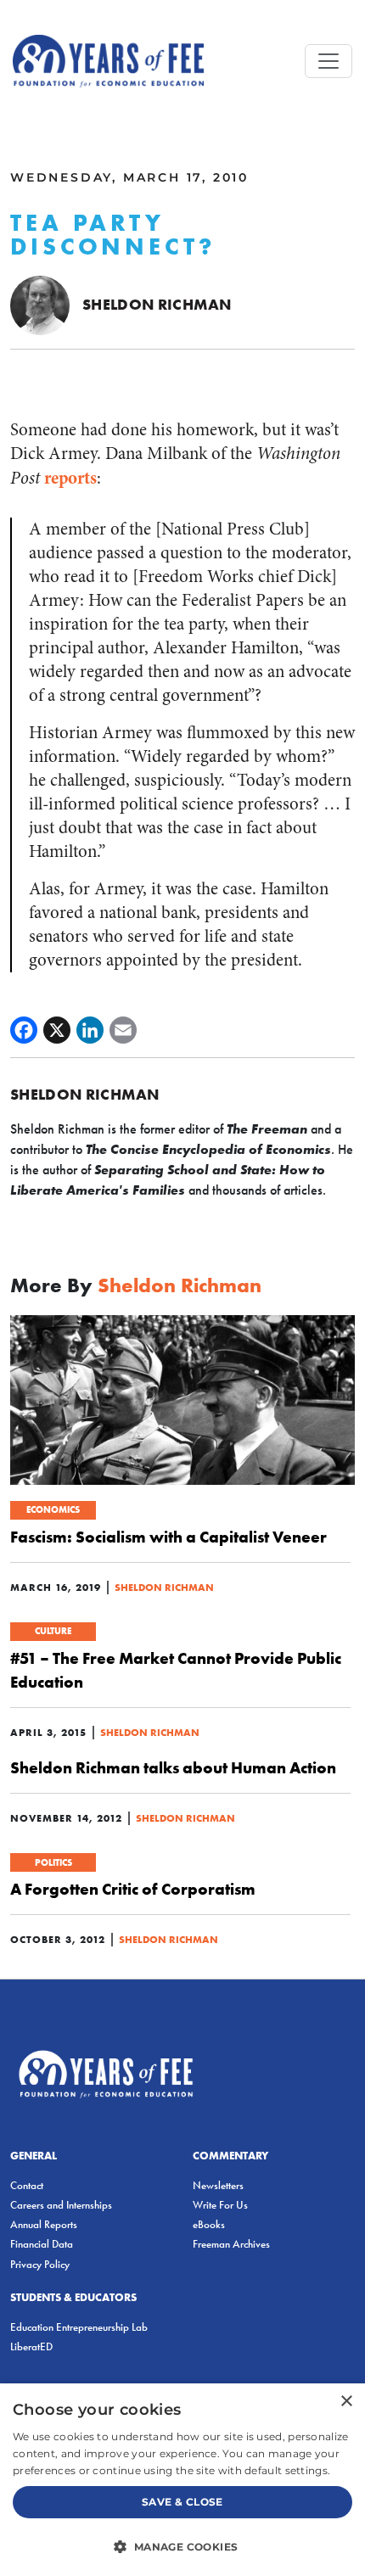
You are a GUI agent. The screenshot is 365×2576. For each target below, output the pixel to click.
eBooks (209, 2224)
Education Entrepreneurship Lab (79, 2327)
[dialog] (182, 2480)
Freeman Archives (231, 2244)
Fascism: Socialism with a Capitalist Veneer (168, 1537)
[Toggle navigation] (328, 61)
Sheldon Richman (157, 304)
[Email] (123, 1030)
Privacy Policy (40, 2264)
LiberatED (31, 2346)
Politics (53, 1862)
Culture (53, 1631)
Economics (53, 1509)
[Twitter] (57, 1030)
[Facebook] (24, 1030)
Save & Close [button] (182, 2502)
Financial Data (42, 2244)
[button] (182, 2546)
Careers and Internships (61, 2205)
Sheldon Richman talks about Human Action (173, 1767)
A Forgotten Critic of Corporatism (133, 1889)
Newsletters (218, 2185)
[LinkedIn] (90, 1030)
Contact (27, 2185)
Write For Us (220, 2205)
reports (70, 478)
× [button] (346, 2402)
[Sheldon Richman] (40, 304)
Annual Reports (44, 2224)
